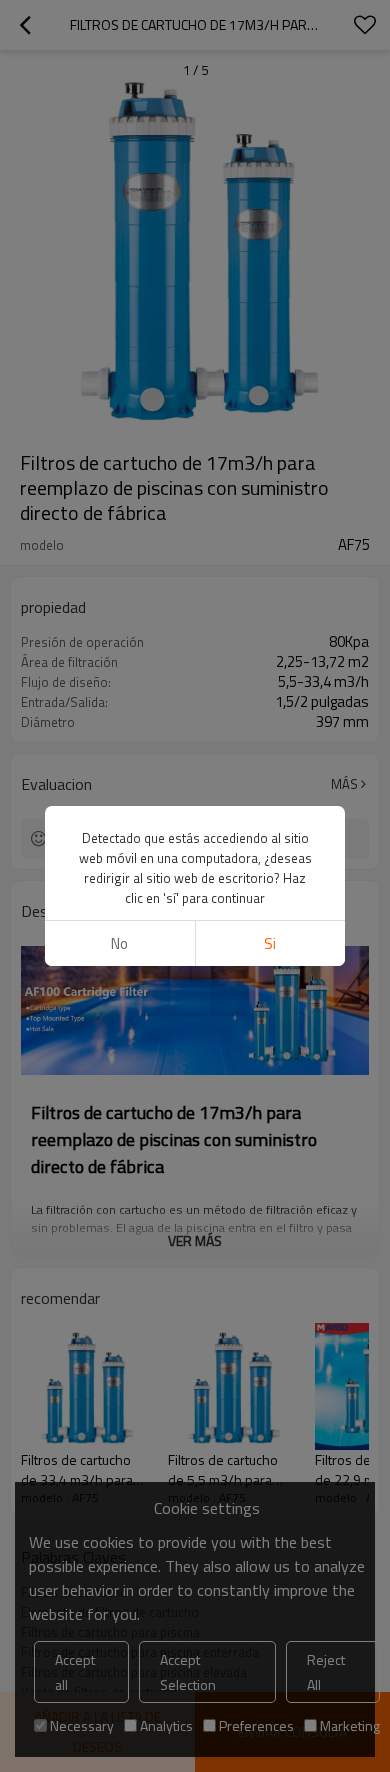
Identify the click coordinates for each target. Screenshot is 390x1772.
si (270, 943)
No (119, 943)
